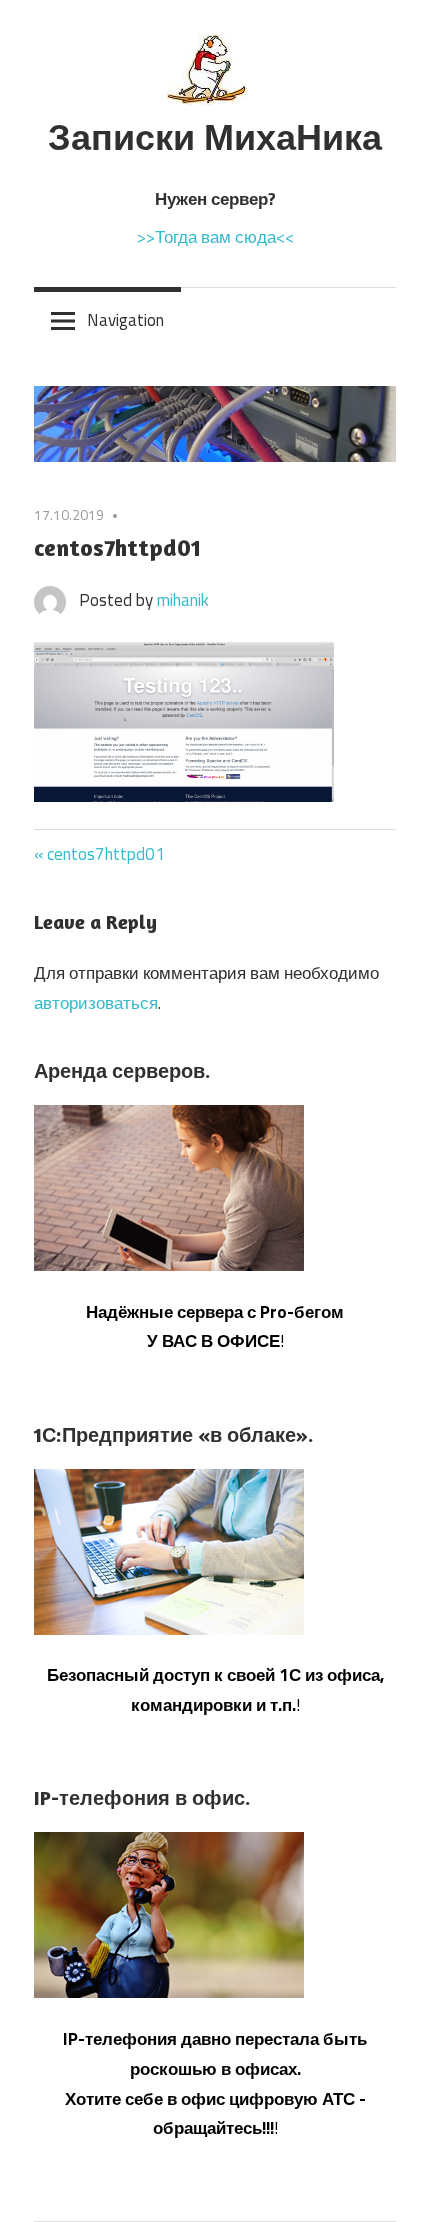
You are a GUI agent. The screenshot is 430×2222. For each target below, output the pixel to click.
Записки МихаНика (215, 136)
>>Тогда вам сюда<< (215, 237)
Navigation (125, 320)
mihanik (183, 600)
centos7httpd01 (106, 854)
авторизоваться (96, 1003)
